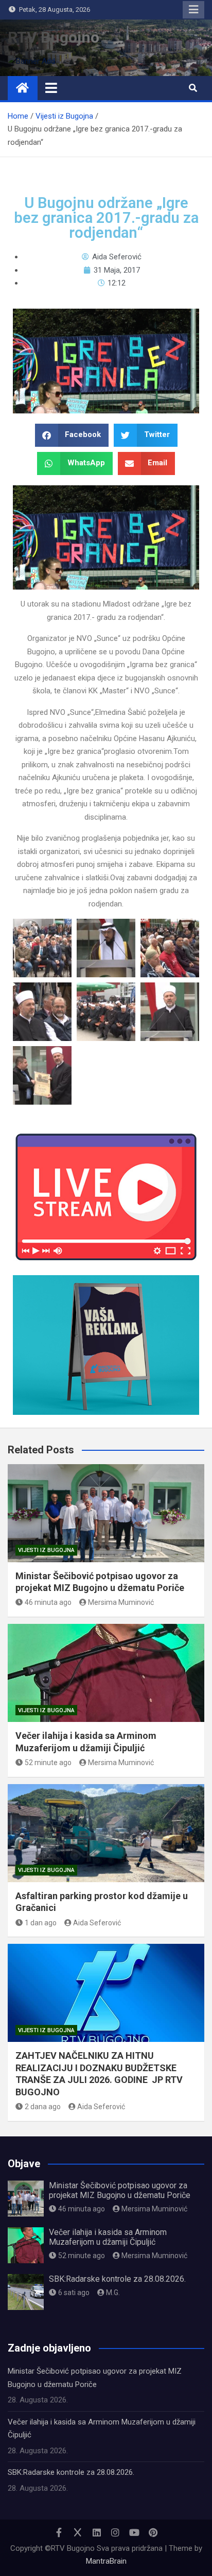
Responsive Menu (193, 10)
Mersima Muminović (121, 1602)
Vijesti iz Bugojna (46, 1550)
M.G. (113, 2293)
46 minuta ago (48, 1602)
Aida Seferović (97, 1923)
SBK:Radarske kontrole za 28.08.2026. (117, 2279)
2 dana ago (43, 2107)
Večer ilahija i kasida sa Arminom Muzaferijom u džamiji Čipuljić (108, 2237)
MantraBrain (106, 2561)
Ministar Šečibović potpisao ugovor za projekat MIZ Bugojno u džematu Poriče (120, 2190)
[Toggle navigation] (51, 88)
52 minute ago (48, 1763)
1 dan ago (41, 1923)
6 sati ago (74, 2293)
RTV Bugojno (54, 37)
